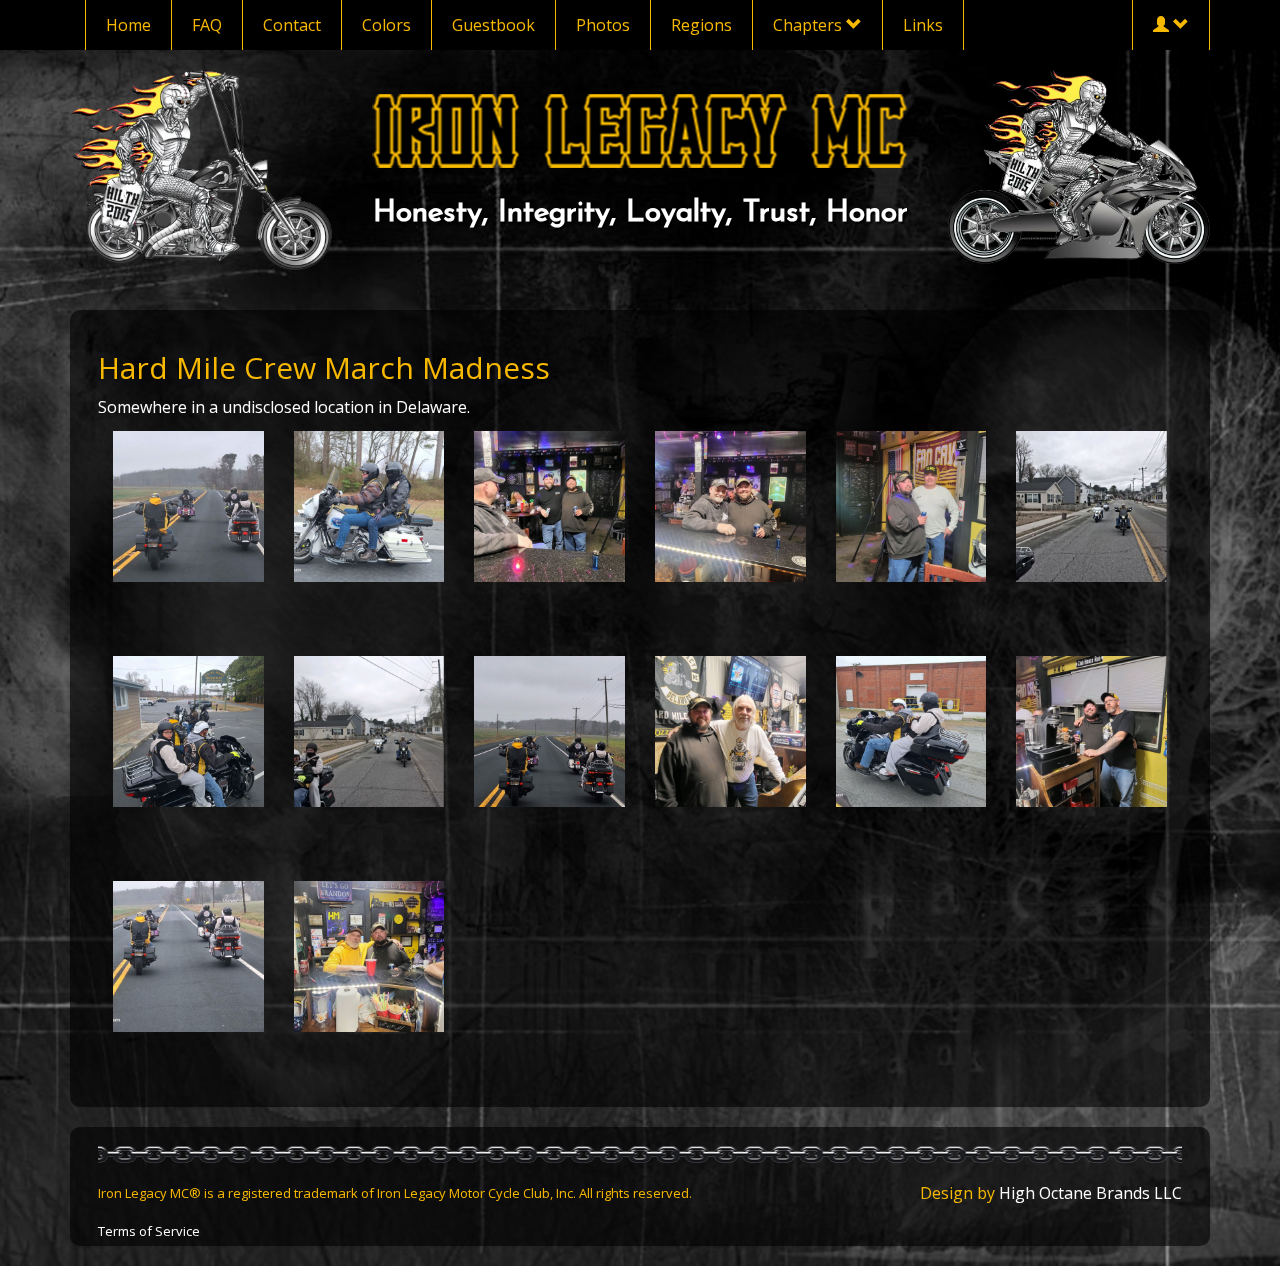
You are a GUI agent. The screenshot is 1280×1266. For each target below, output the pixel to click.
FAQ (207, 25)
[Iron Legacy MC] (640, 130)
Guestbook (493, 25)
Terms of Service (149, 1231)
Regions (701, 25)
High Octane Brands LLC (1090, 1193)
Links (923, 25)
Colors (386, 25)
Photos (603, 25)
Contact (292, 25)
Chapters (809, 25)
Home (128, 25)
